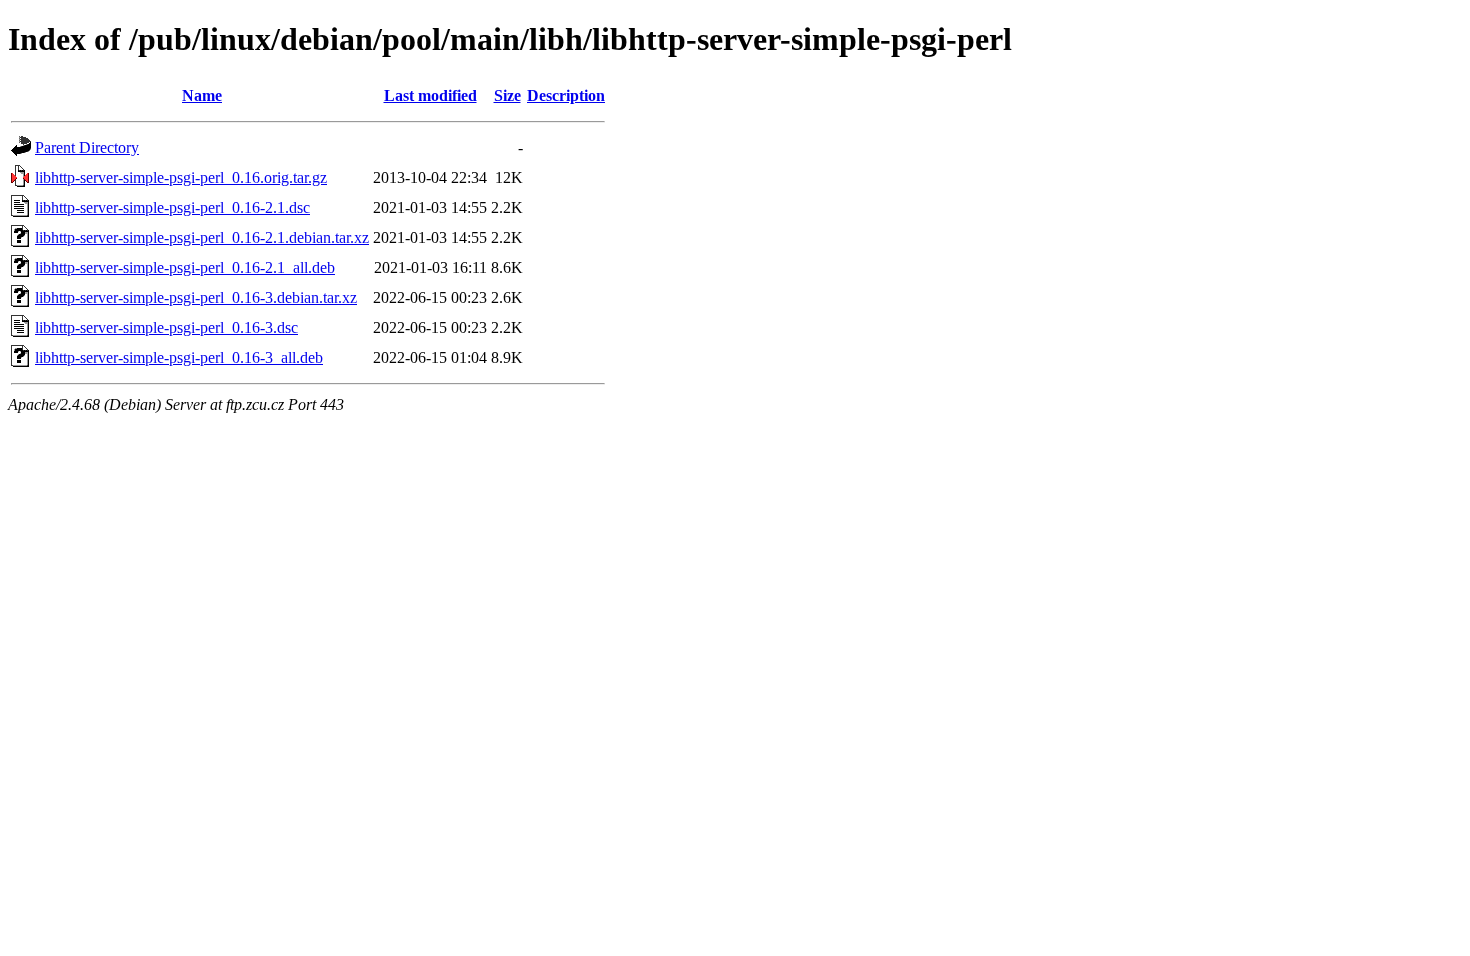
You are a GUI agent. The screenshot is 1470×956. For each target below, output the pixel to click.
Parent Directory (87, 147)
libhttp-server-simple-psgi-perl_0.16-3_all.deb (179, 357)
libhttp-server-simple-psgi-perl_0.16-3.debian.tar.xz (196, 297)
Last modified (430, 95)
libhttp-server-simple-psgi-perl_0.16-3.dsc (166, 327)
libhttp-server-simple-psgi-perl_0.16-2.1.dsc (172, 207)
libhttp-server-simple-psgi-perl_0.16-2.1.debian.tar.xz (202, 237)
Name (202, 95)
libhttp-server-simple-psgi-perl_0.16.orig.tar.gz (181, 177)
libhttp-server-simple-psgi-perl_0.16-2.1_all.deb (185, 267)
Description (566, 95)
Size (507, 95)
